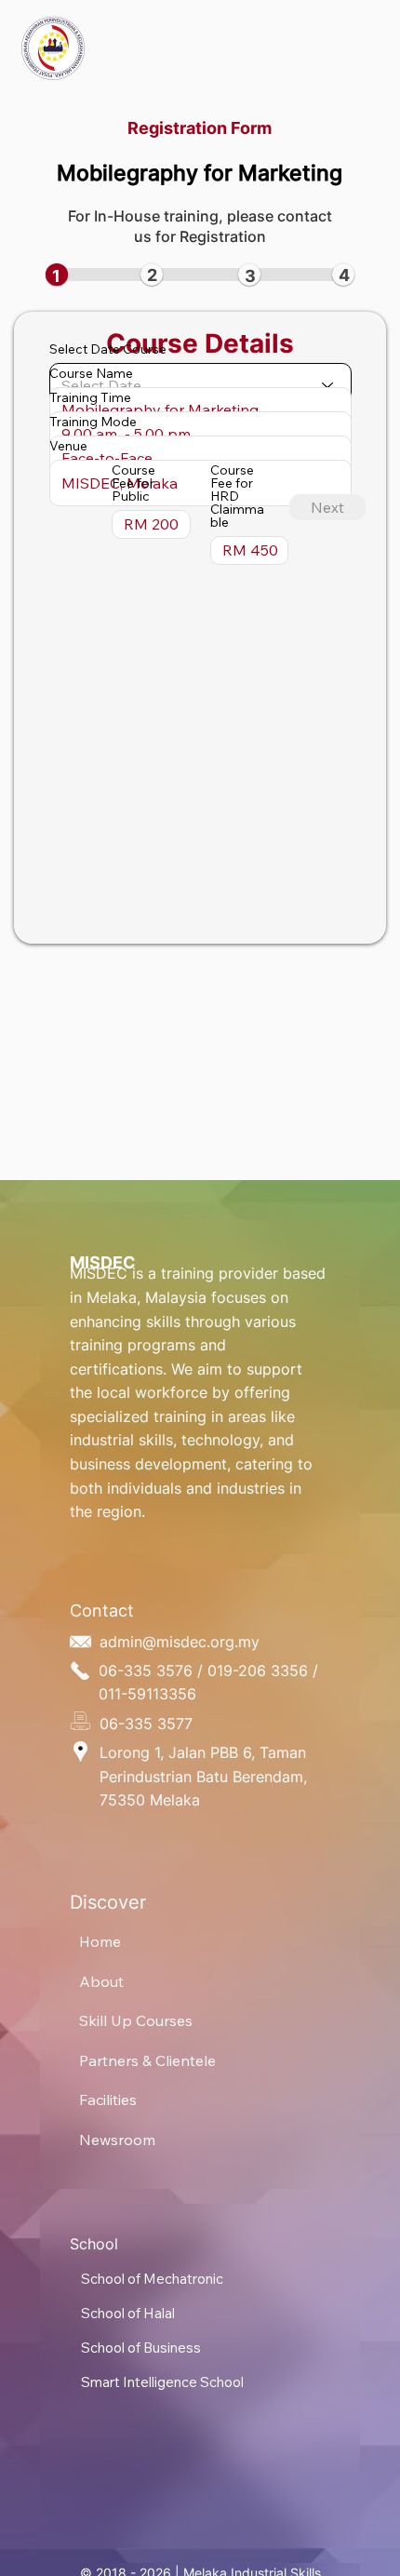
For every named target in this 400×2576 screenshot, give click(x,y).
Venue (68, 446)
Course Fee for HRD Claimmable (237, 496)
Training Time (90, 397)
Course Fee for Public (133, 483)
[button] (253, 26)
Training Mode (93, 422)
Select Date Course (108, 349)
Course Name (91, 373)
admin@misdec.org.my (180, 1642)
